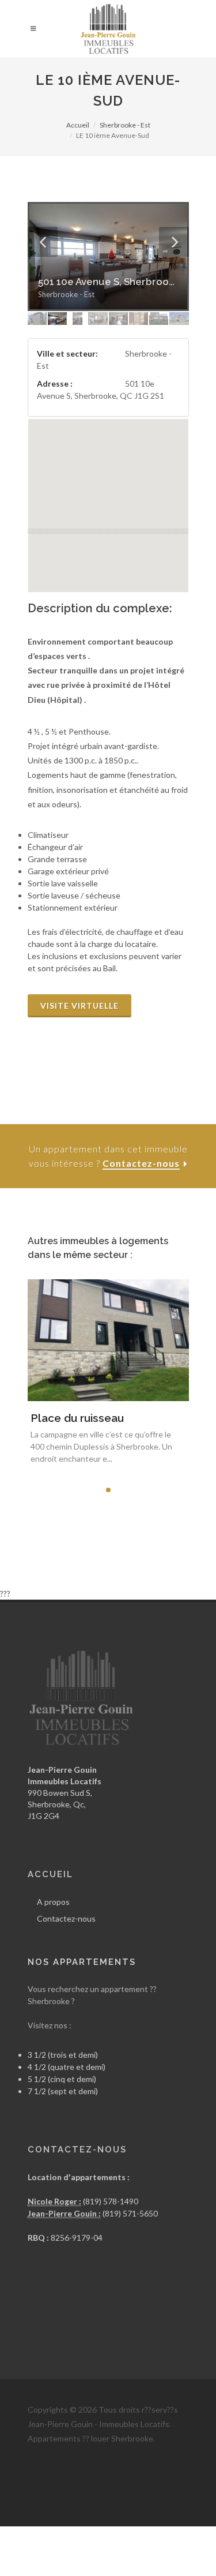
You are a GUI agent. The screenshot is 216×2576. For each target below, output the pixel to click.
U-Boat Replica (189, 2526)
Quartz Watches (129, 2569)
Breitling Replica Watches (74, 2496)
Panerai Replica (55, 2526)
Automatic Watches (159, 2554)
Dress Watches (188, 2569)
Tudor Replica (52, 2540)
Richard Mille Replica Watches (161, 2482)
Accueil (78, 125)
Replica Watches (175, 2511)
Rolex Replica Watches (103, 2511)
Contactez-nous (66, 1918)
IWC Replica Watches (67, 2482)
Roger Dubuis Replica (122, 2526)
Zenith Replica (105, 2540)
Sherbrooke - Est (125, 125)
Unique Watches (92, 2554)
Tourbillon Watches (63, 2569)
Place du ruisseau (77, 1418)
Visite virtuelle (79, 1006)
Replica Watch (158, 2540)
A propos (53, 1902)
